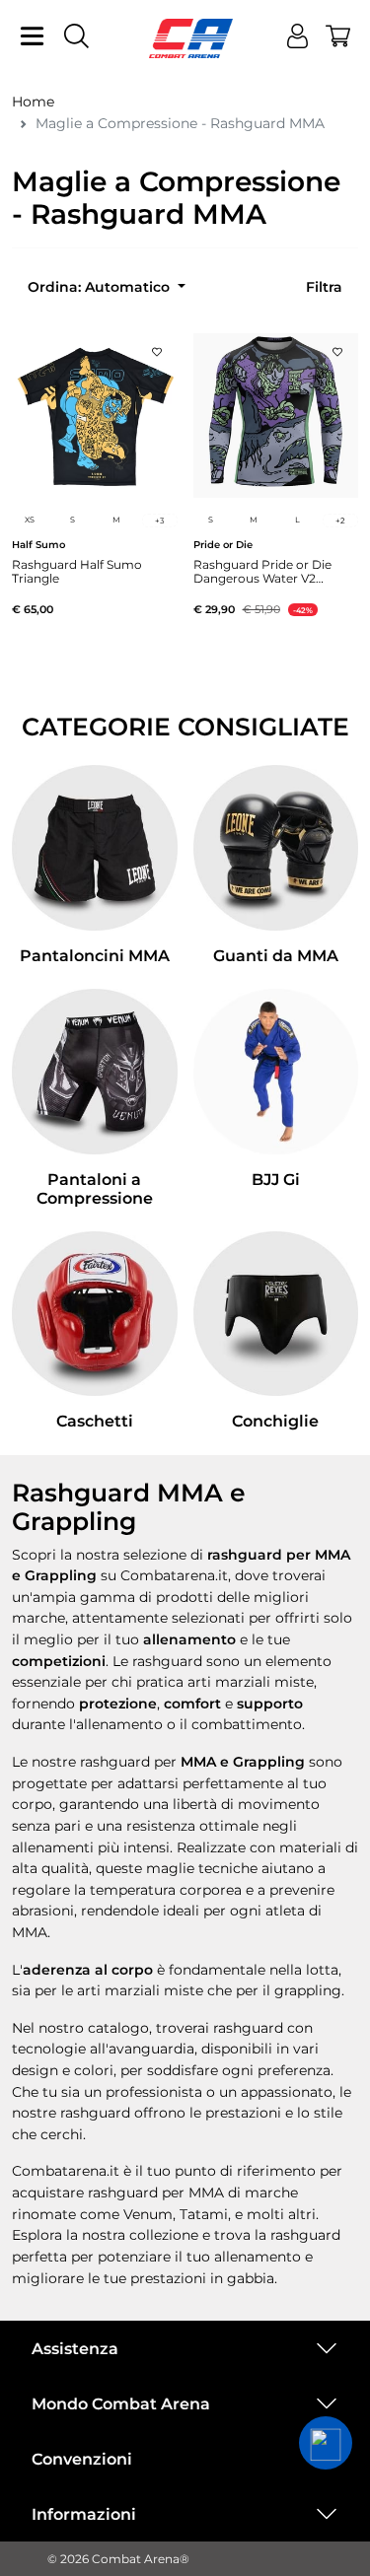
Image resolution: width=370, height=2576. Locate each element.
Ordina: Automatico (101, 287)
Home (33, 102)
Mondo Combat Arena (121, 2404)
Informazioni (84, 2514)
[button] (326, 2443)
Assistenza (75, 2349)
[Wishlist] (157, 346)
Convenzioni (82, 2459)
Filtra (324, 287)
